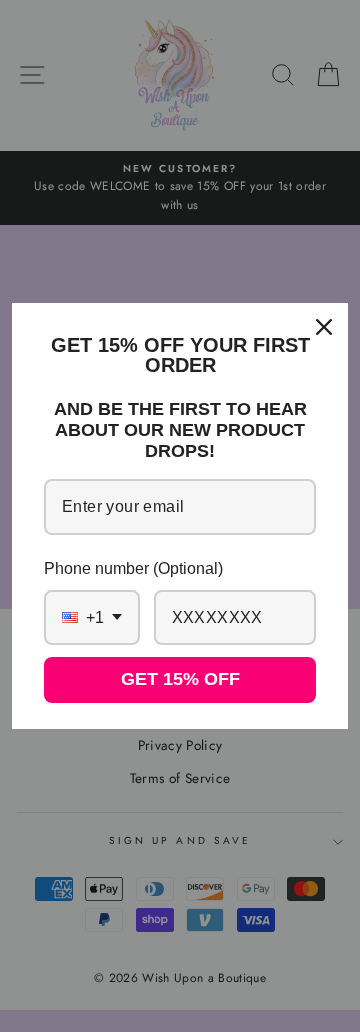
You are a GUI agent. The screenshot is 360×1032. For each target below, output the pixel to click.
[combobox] (92, 617)
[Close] (324, 327)
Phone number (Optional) (133, 568)
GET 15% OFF (180, 679)
